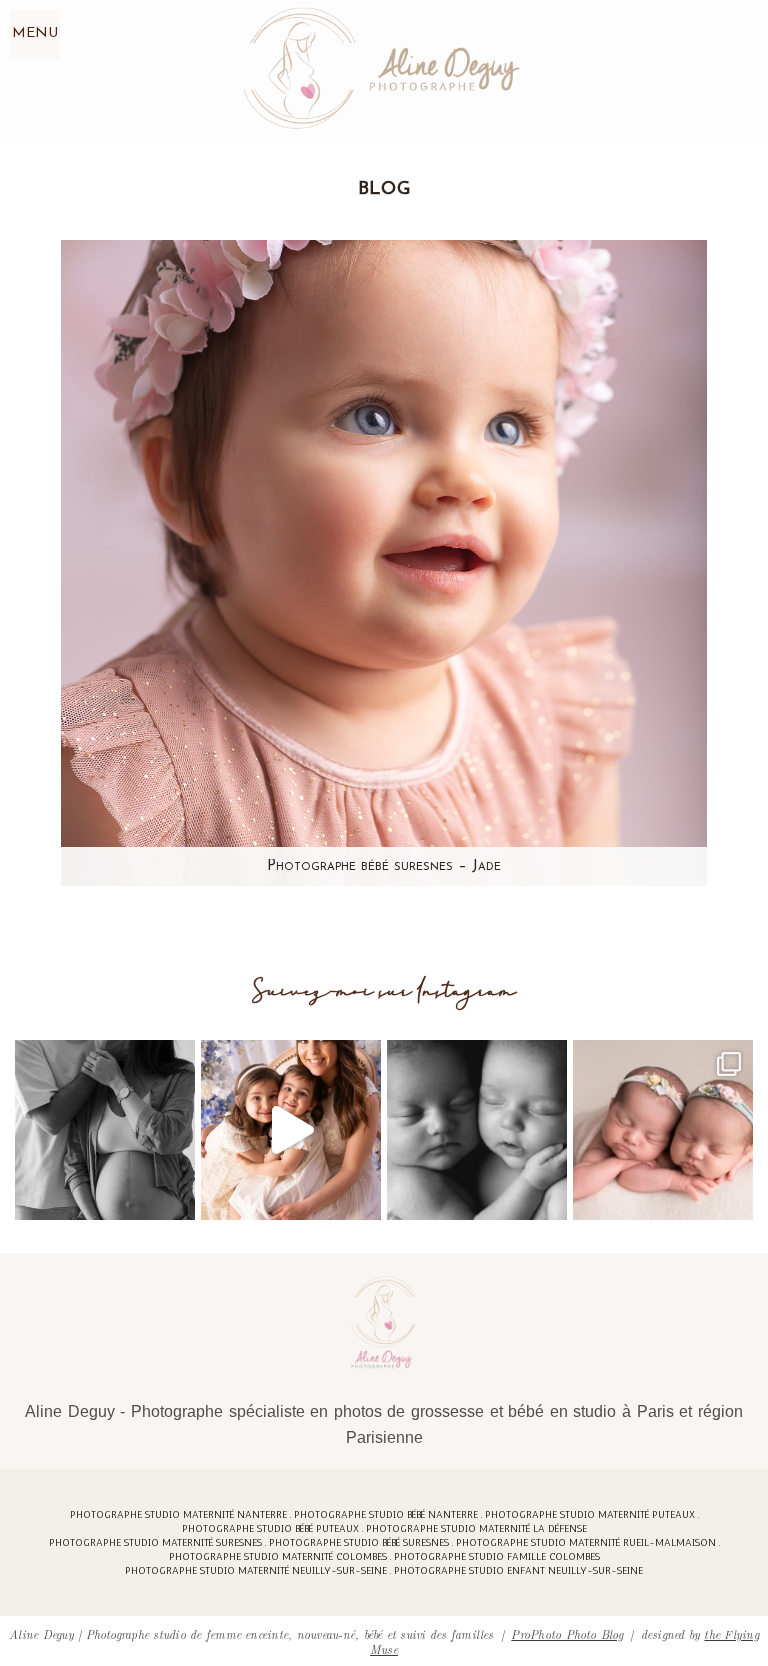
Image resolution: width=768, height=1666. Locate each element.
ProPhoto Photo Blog (567, 1633)
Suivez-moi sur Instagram (384, 991)
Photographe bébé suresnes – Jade (384, 866)
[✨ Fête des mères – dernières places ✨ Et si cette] (291, 1130)
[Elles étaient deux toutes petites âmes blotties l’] (663, 1130)
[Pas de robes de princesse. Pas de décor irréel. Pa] (105, 1130)
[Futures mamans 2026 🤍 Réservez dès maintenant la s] (477, 1130)
